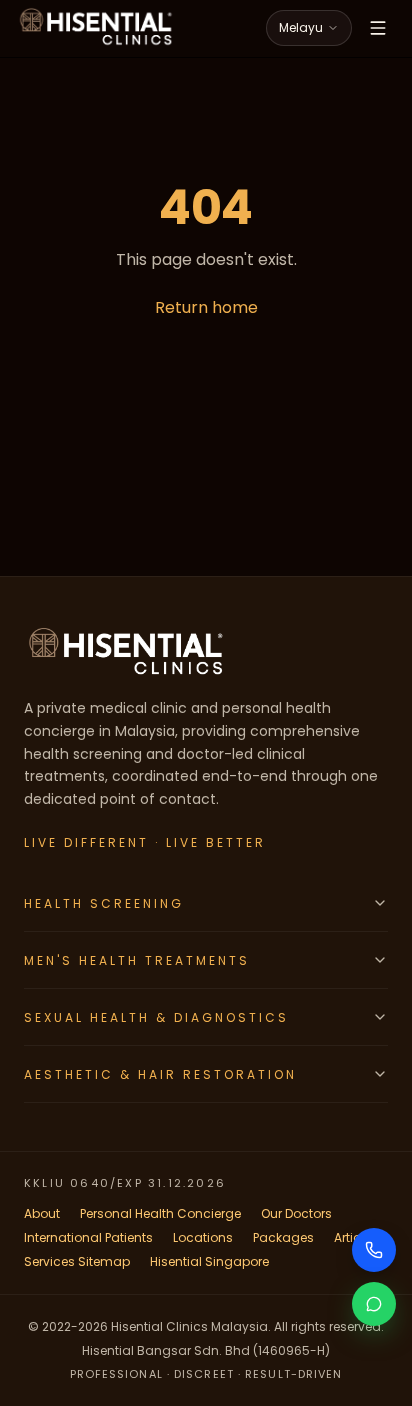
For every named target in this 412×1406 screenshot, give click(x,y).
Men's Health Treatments (137, 960)
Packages (283, 1237)
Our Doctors (296, 1213)
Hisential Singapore (209, 1261)
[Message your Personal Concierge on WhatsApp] (374, 1304)
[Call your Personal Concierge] (374, 1250)
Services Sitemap (77, 1261)
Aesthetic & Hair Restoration (160, 1074)
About (42, 1213)
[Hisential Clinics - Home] (96, 28)
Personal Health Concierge (160, 1213)
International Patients (88, 1237)
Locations (203, 1237)
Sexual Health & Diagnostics (156, 1017)
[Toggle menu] (378, 28)
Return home (206, 307)
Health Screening (104, 903)
